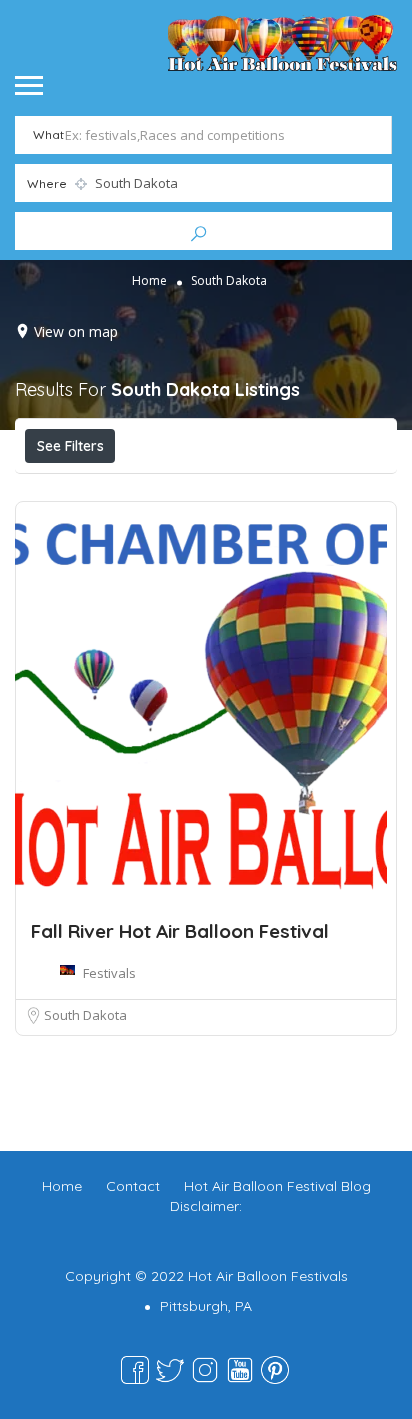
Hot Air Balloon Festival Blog (277, 1186)
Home (149, 279)
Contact (133, 1186)
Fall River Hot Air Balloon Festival (180, 931)
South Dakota (85, 1015)
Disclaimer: (206, 1206)
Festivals (109, 973)
